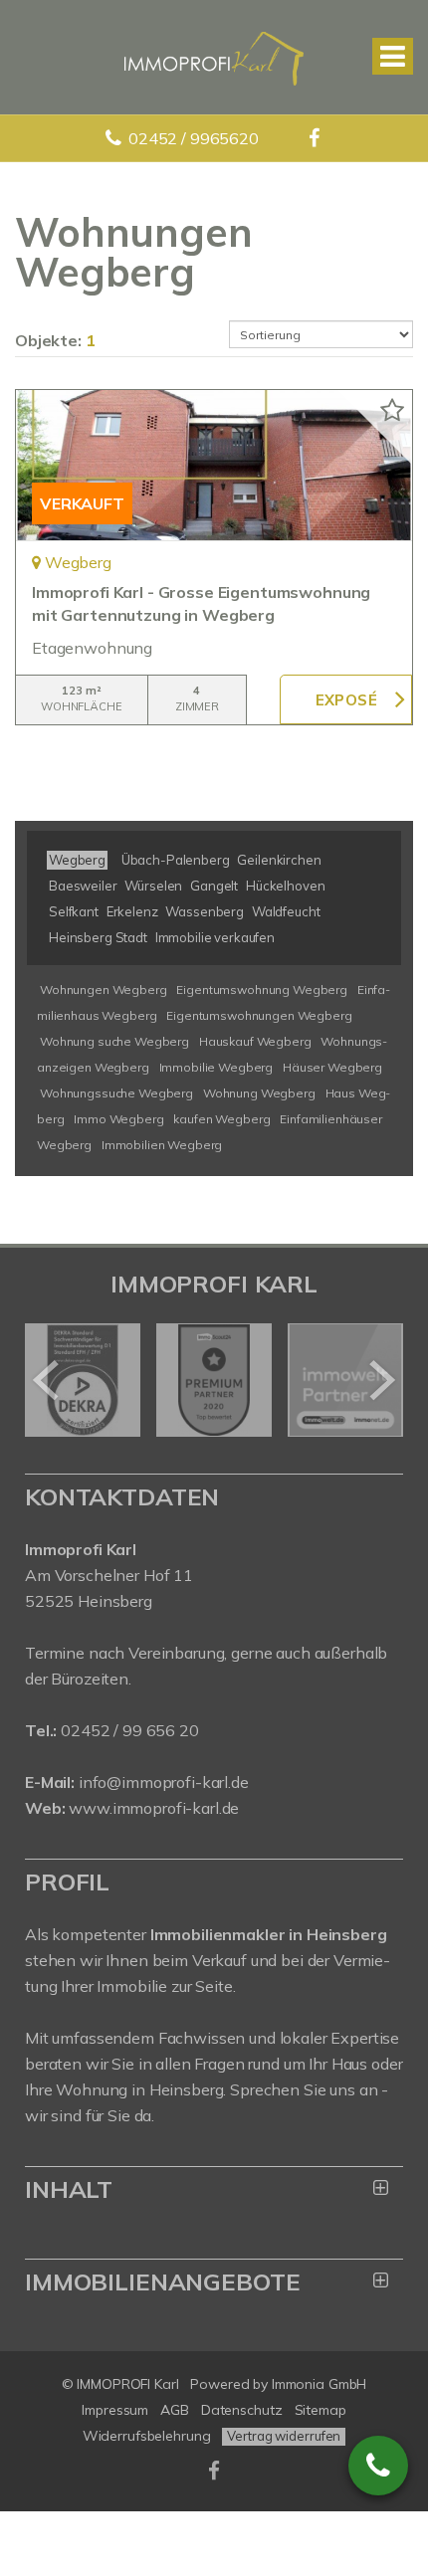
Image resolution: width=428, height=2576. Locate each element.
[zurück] (47, 1380)
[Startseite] (214, 57)
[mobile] (393, 56)
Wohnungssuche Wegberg (116, 1093)
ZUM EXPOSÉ (346, 699)
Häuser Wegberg (332, 1067)
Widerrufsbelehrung (147, 2436)
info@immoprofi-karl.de (164, 1782)
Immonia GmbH (320, 2384)
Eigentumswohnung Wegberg (262, 990)
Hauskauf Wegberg (255, 1041)
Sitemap (321, 2410)
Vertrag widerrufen (284, 2436)
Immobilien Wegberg (162, 1145)
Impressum (115, 2410)
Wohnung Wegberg (259, 1093)
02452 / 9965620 (194, 138)
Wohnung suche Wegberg (114, 1041)
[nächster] (381, 1380)
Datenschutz (242, 2410)
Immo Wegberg (118, 1119)
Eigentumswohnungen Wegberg (259, 1015)
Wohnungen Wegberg (104, 990)
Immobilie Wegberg (216, 1067)
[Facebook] (316, 138)
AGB (175, 2410)
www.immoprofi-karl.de (154, 1808)
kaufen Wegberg (221, 1119)
